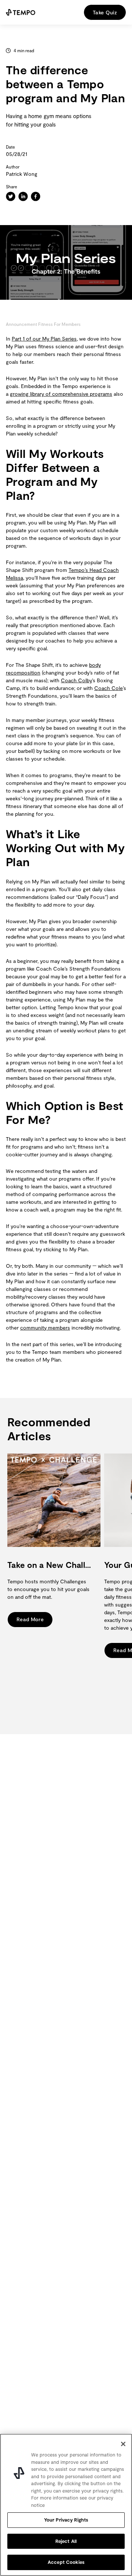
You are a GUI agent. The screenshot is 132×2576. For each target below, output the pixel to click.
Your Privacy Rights (66, 2520)
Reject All (66, 2541)
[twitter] (11, 196)
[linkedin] (23, 196)
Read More (30, 1619)
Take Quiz (105, 12)
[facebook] (36, 196)
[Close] (123, 2444)
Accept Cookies (66, 2562)
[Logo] (21, 12)
